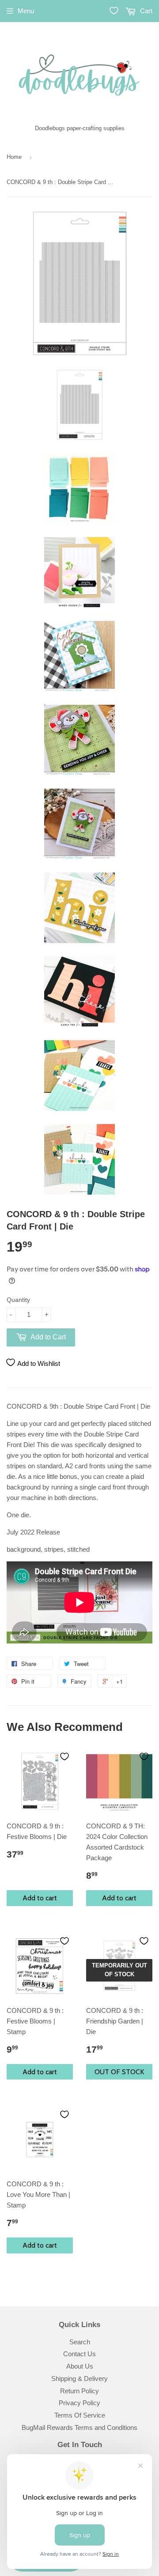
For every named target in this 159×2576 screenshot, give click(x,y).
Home (14, 157)
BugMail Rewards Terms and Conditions (79, 2427)
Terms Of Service (80, 2415)
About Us (80, 2366)
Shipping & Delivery (79, 2379)
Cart (145, 11)
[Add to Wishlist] (64, 1756)
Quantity (18, 1300)
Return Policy (79, 2391)
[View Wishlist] (114, 11)
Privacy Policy (79, 2403)
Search (80, 2342)
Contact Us (79, 2354)
